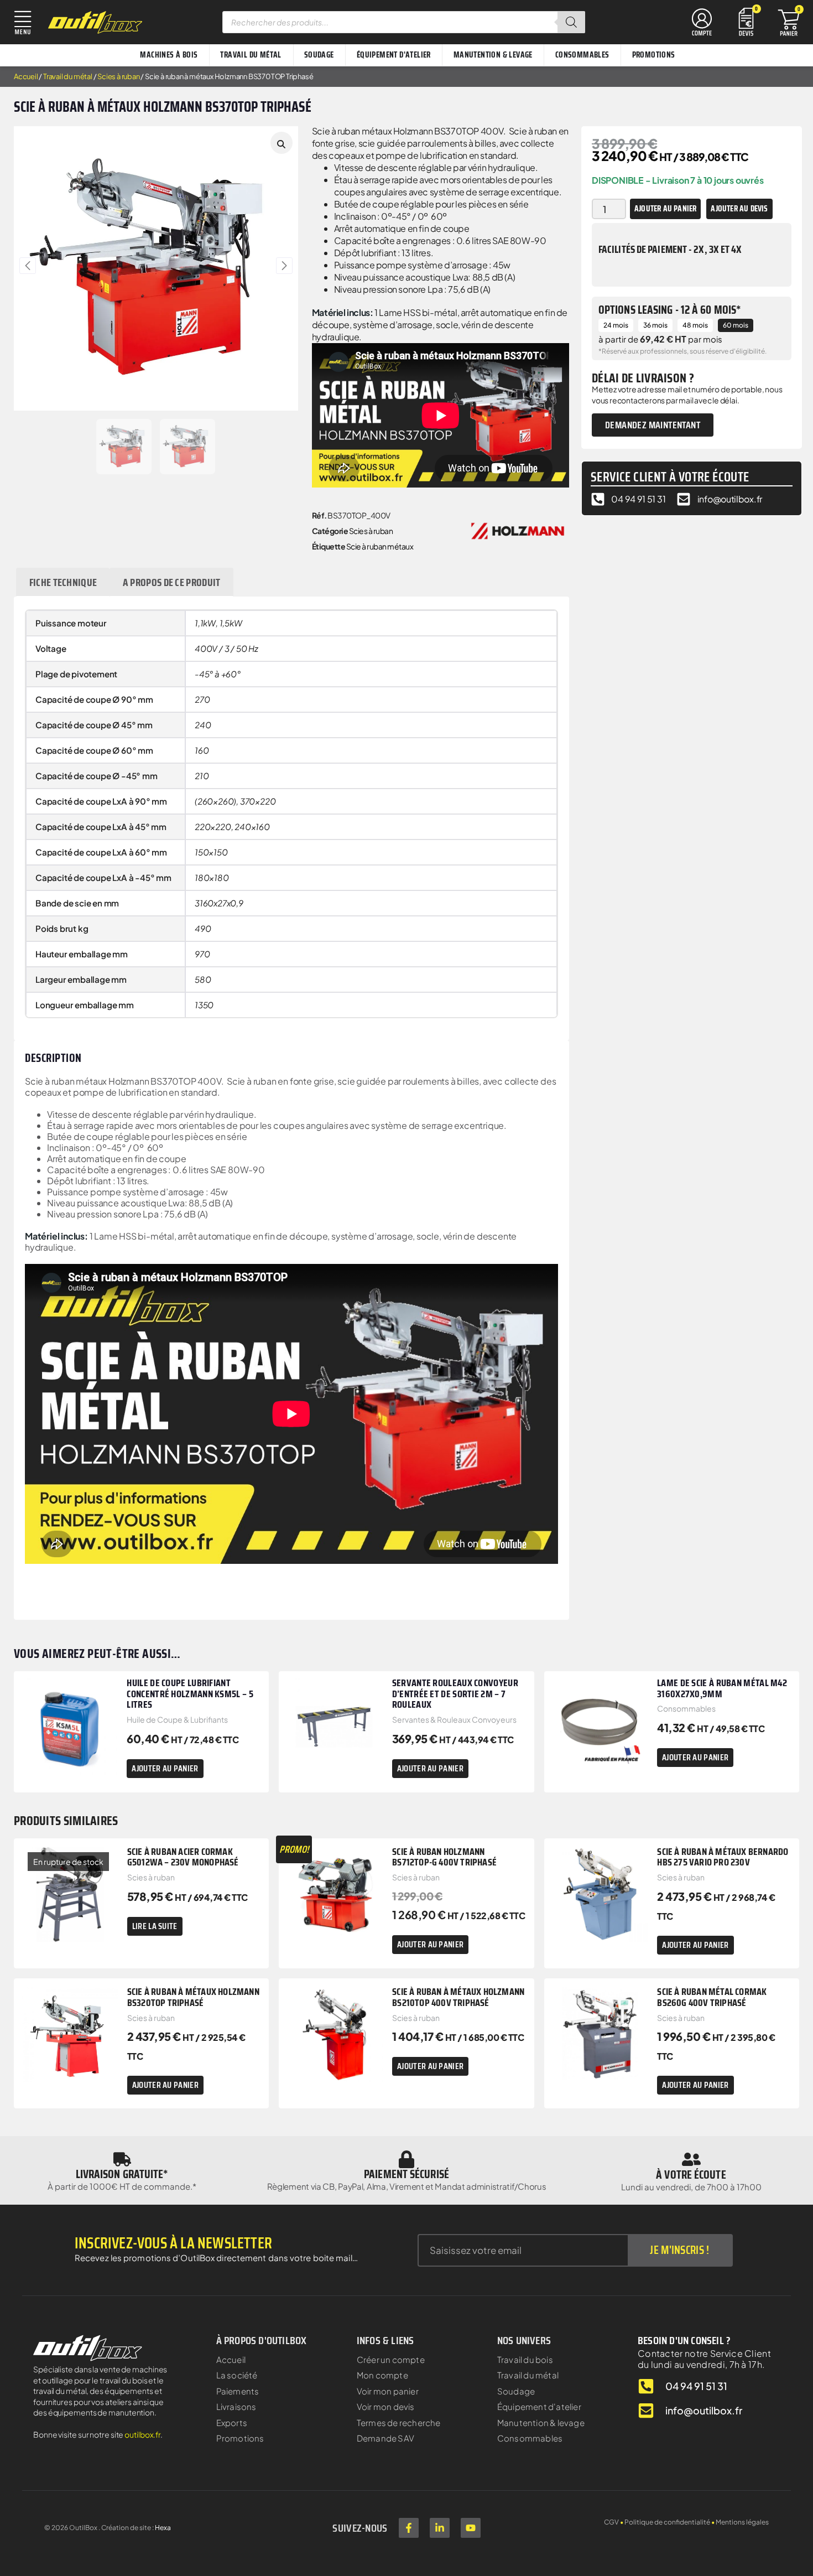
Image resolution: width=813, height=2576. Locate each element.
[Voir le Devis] (746, 21)
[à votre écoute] (691, 2159)
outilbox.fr (142, 2434)
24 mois (616, 325)
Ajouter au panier (665, 209)
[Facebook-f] (409, 2528)
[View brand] (518, 530)
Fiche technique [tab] (63, 582)
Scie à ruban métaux (380, 546)
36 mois (655, 325)
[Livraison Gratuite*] (122, 2159)
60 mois (736, 325)
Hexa (163, 2528)
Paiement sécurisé (406, 2174)
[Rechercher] (571, 22)
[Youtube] (471, 2528)
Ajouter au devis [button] (739, 209)
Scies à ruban (118, 76)
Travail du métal (68, 76)
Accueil (26, 76)
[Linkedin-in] (440, 2528)
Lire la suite (155, 1926)
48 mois (695, 325)
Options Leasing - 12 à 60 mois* (670, 310)
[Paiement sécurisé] (406, 2159)
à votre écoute (691, 2175)
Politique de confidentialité (667, 2522)
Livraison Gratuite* (122, 2174)
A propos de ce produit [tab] (172, 582)
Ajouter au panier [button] (165, 1768)
